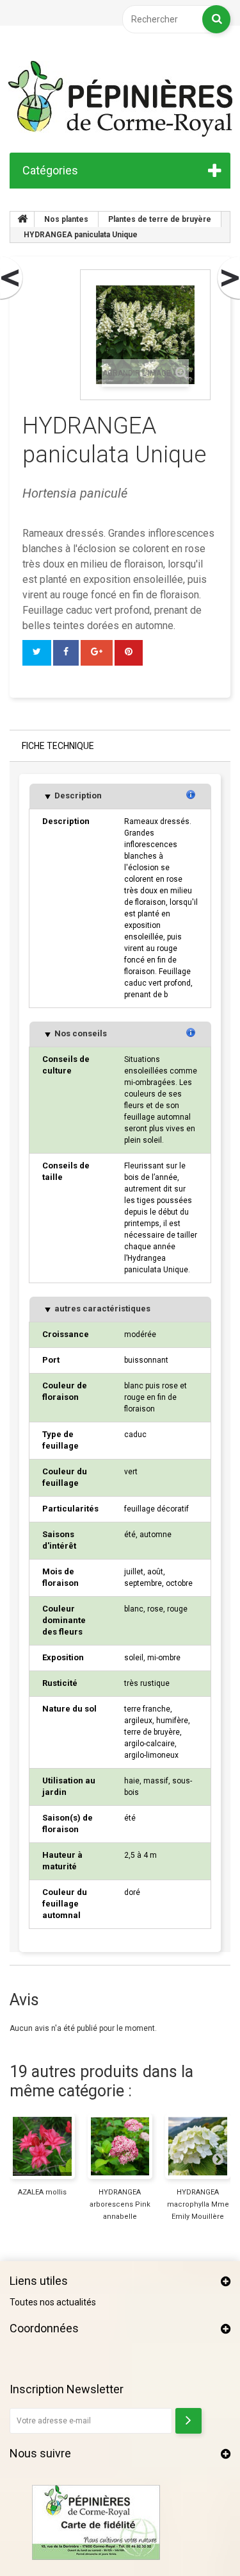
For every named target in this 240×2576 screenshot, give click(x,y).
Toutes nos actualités (53, 2302)
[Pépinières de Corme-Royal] (120, 99)
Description (77, 796)
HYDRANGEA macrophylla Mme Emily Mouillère (198, 2204)
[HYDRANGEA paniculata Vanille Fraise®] (228, 278)
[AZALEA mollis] (42, 2146)
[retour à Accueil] (22, 219)
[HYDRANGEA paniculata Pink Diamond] (12, 278)
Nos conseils (80, 1033)
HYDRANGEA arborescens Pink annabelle (120, 2204)
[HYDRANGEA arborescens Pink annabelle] (120, 2146)
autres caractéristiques (101, 1309)
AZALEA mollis (42, 2192)
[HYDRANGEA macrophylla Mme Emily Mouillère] (198, 2146)
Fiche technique (58, 746)
